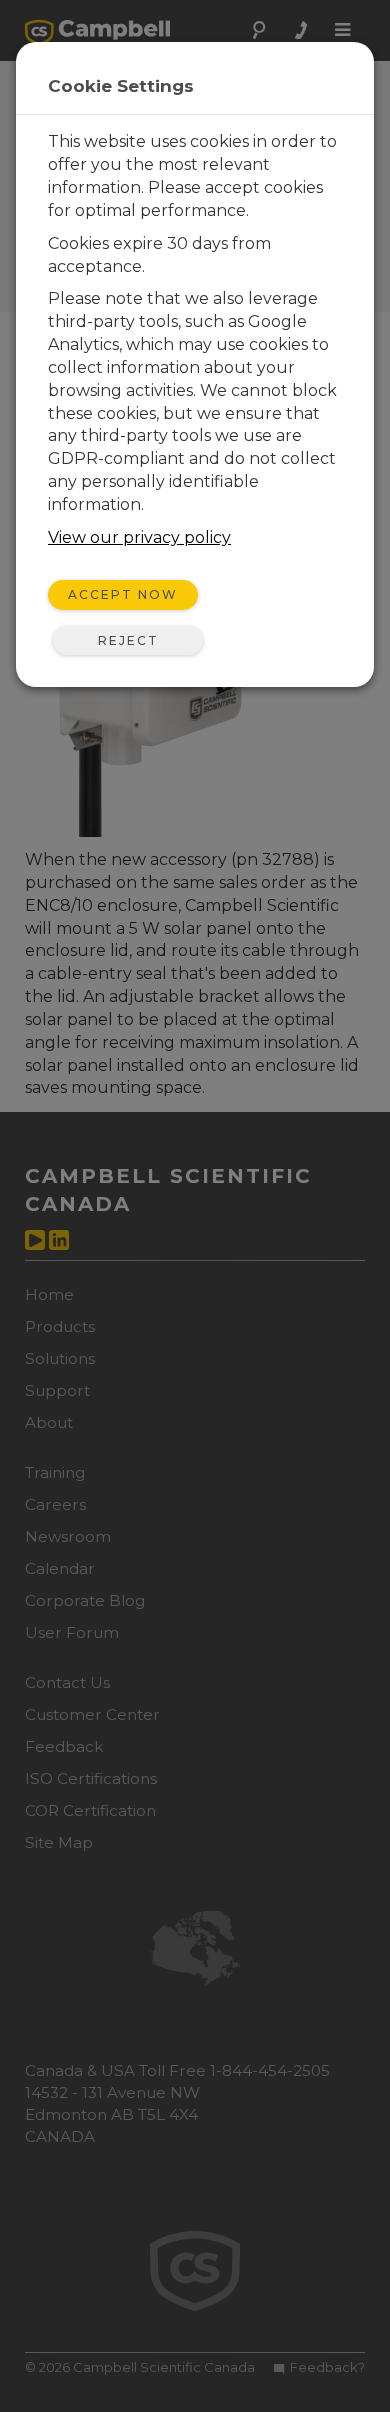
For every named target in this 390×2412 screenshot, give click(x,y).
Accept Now (123, 594)
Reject (128, 640)
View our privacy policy (139, 537)
